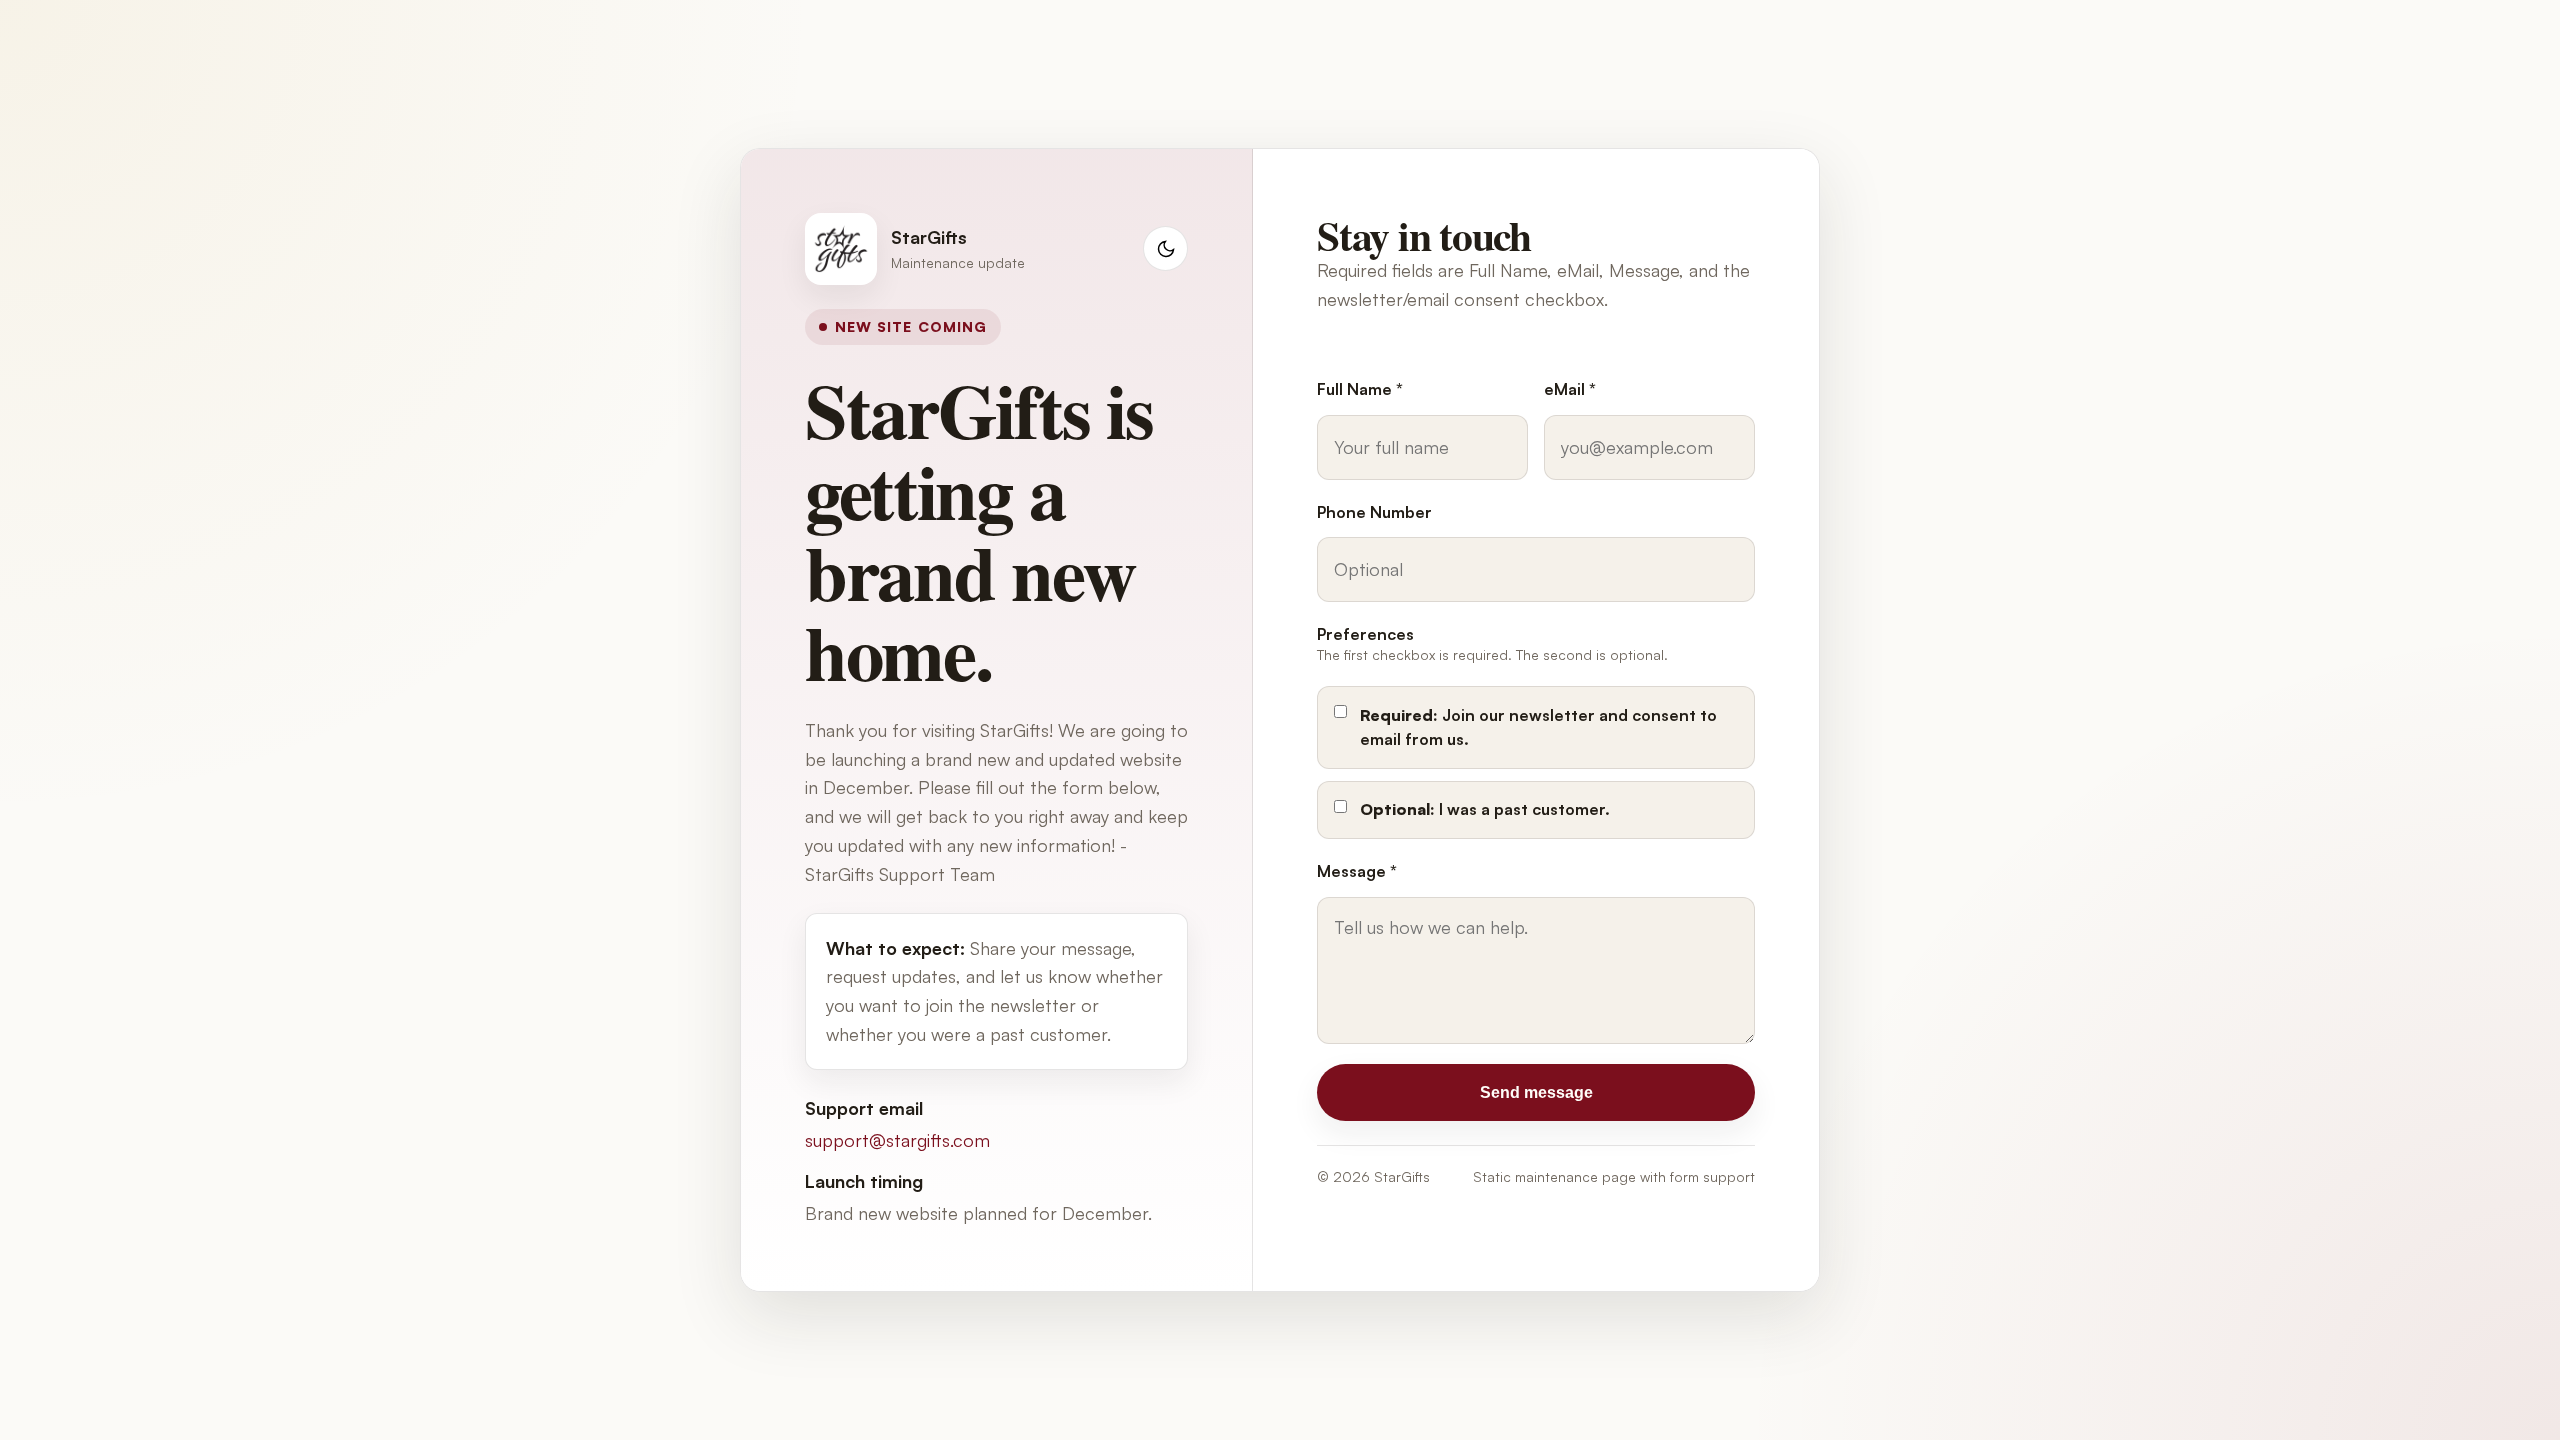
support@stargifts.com (897, 1140)
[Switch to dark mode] (1165, 248)
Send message (1536, 1092)
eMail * (1570, 389)
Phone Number (1374, 512)
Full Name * (1360, 389)
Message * (1357, 871)
